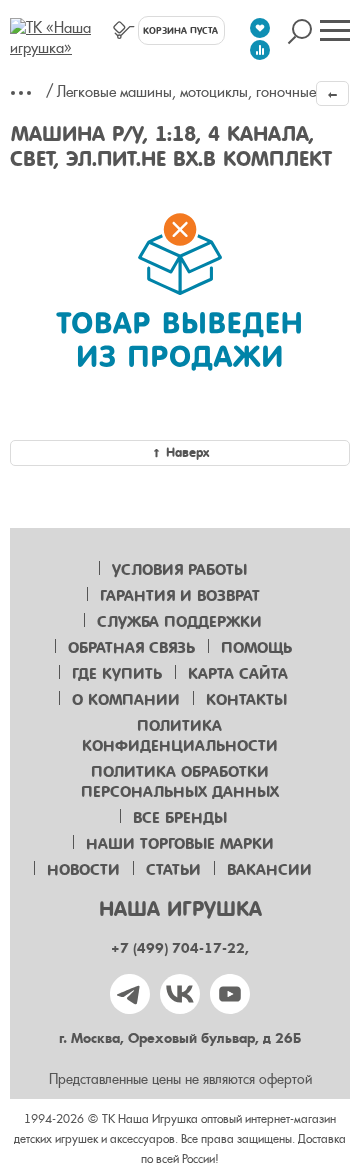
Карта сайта (238, 674)
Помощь (256, 648)
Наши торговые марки (180, 844)
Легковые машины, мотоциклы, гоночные (186, 92)
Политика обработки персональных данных (180, 782)
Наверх (187, 452)
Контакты (246, 700)
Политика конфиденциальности (180, 736)
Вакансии (269, 870)
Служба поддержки (179, 622)
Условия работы (179, 570)
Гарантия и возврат (180, 596)
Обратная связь (131, 648)
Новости (83, 870)
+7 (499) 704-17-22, (180, 948)
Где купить (117, 674)
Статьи (173, 870)
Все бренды (180, 818)
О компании (126, 700)
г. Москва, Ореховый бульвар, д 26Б (180, 1038)
